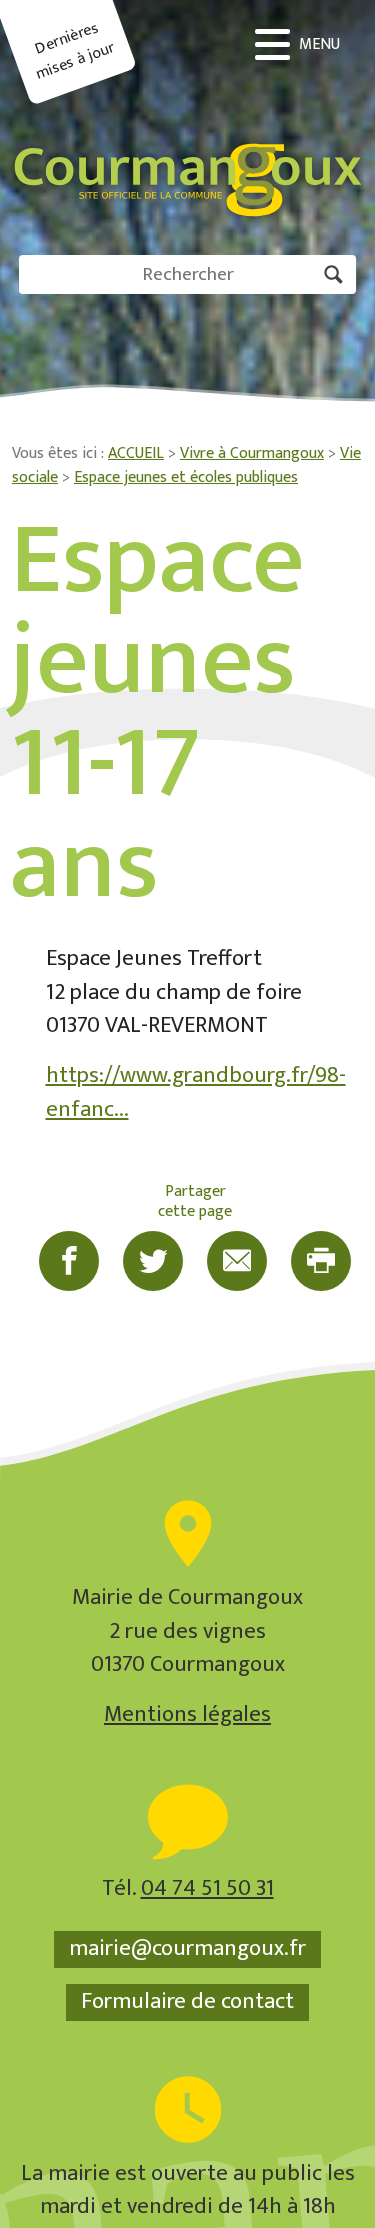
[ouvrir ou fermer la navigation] (300, 44)
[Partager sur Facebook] (69, 1261)
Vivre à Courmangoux (252, 453)
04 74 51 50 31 (207, 1888)
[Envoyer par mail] (237, 1261)
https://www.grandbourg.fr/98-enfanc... (196, 1092)
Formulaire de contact (187, 2002)
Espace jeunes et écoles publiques (186, 477)
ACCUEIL (136, 453)
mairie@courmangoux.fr (187, 1949)
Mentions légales (187, 1714)
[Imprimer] (321, 1261)
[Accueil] (187, 115)
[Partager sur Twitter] (153, 1261)
